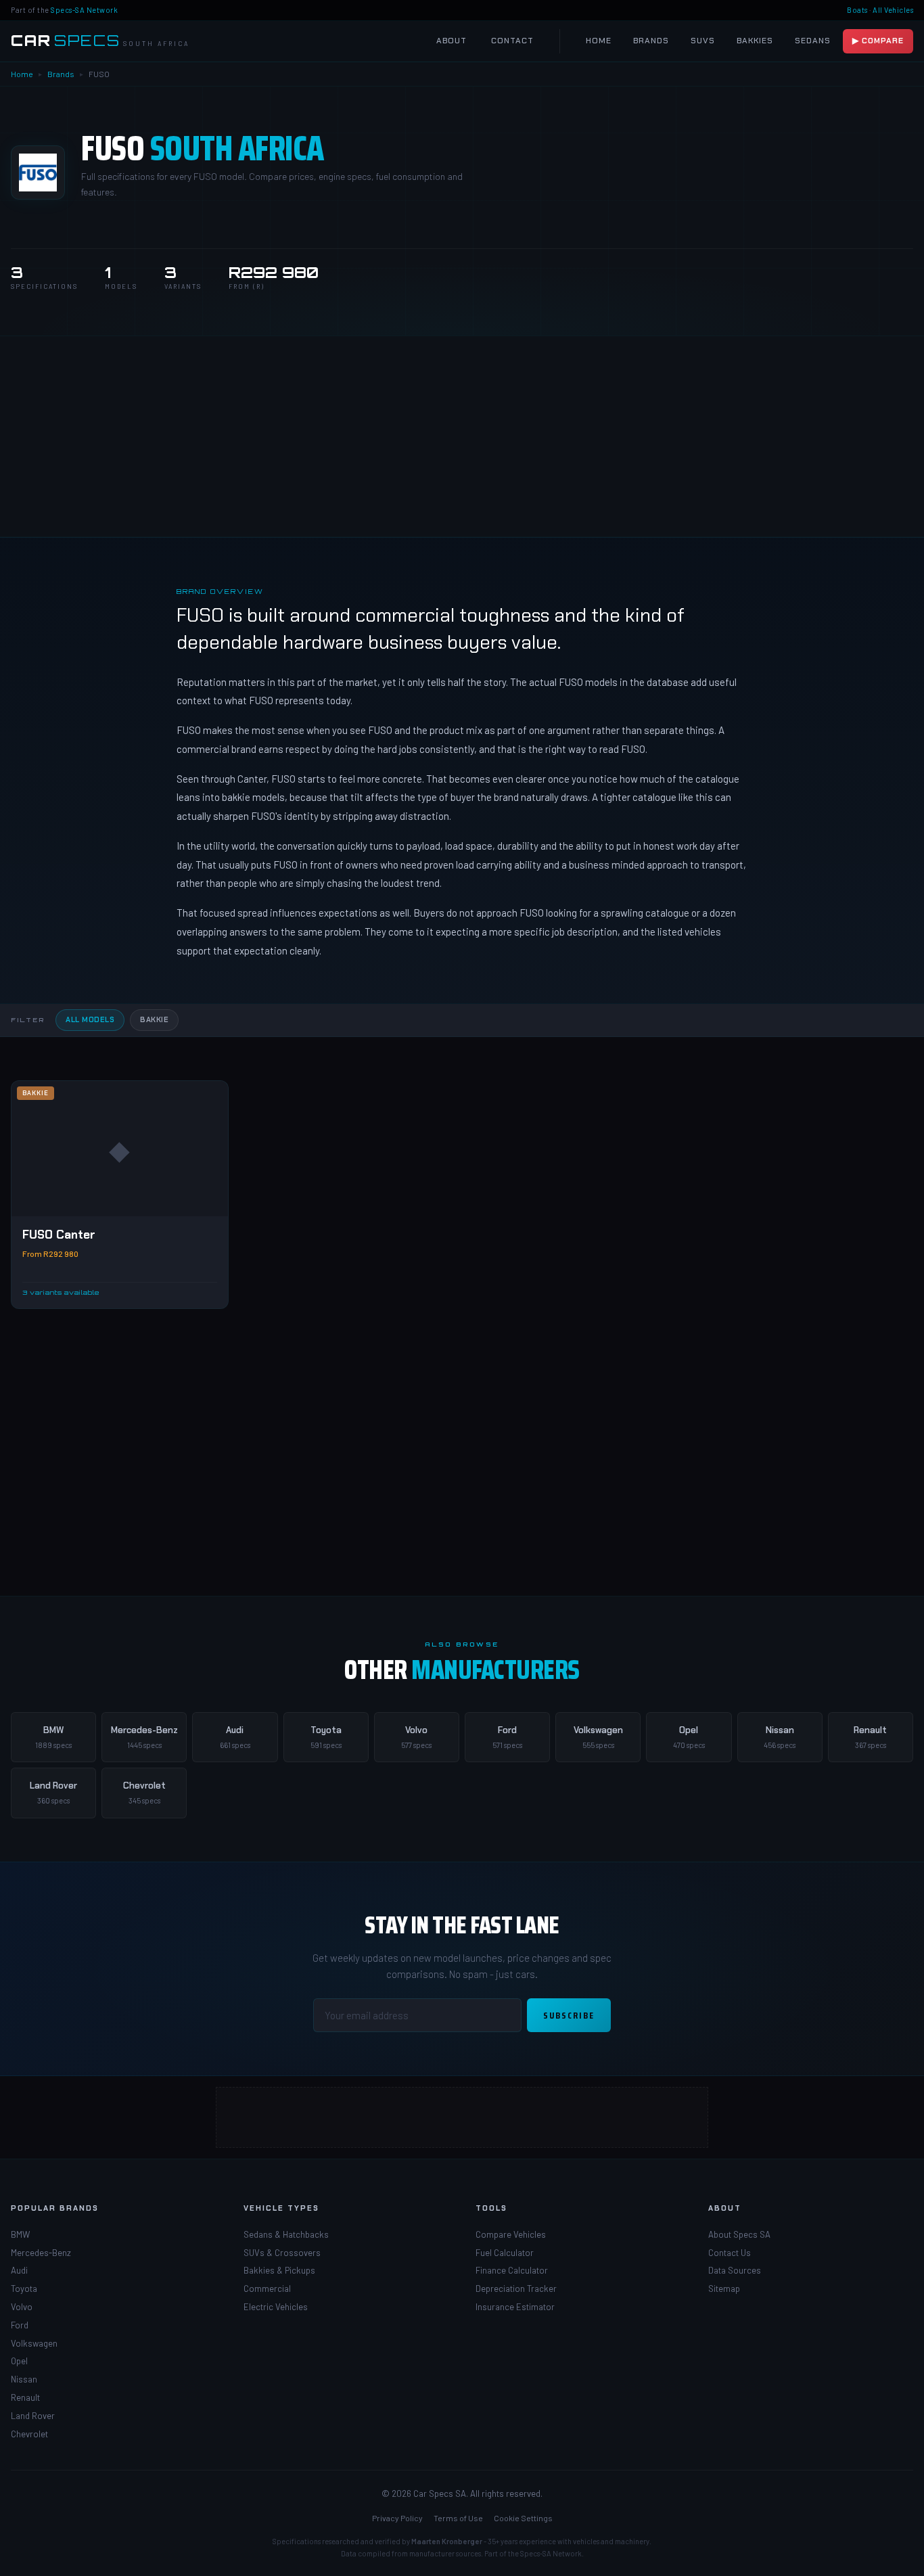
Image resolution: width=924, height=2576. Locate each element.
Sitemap (724, 2288)
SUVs (703, 41)
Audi (19, 2270)
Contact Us (730, 2253)
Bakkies (755, 41)
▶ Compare (878, 41)
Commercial (267, 2288)
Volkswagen (34, 2343)
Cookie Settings (523, 2518)
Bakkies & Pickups (279, 2270)
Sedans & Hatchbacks (286, 2234)
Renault (25, 2397)
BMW (20, 2234)
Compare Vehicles (511, 2234)
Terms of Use (458, 2518)
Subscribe (569, 2015)
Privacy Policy (397, 2518)
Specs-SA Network (84, 10)
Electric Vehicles (276, 2307)
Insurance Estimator (515, 2307)
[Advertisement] (462, 436)
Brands (651, 41)
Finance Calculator (512, 2270)
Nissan (24, 2379)
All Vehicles (893, 10)
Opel (19, 2361)
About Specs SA (739, 2234)
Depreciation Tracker (516, 2288)
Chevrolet (29, 2434)
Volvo (22, 2307)
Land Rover (33, 2416)
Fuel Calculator (505, 2253)
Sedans (813, 41)
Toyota (24, 2288)
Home (599, 41)
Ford (20, 2325)
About (452, 41)
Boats (857, 10)
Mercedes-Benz (41, 2253)
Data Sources (735, 2270)
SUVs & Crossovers (282, 2253)
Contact (512, 41)
